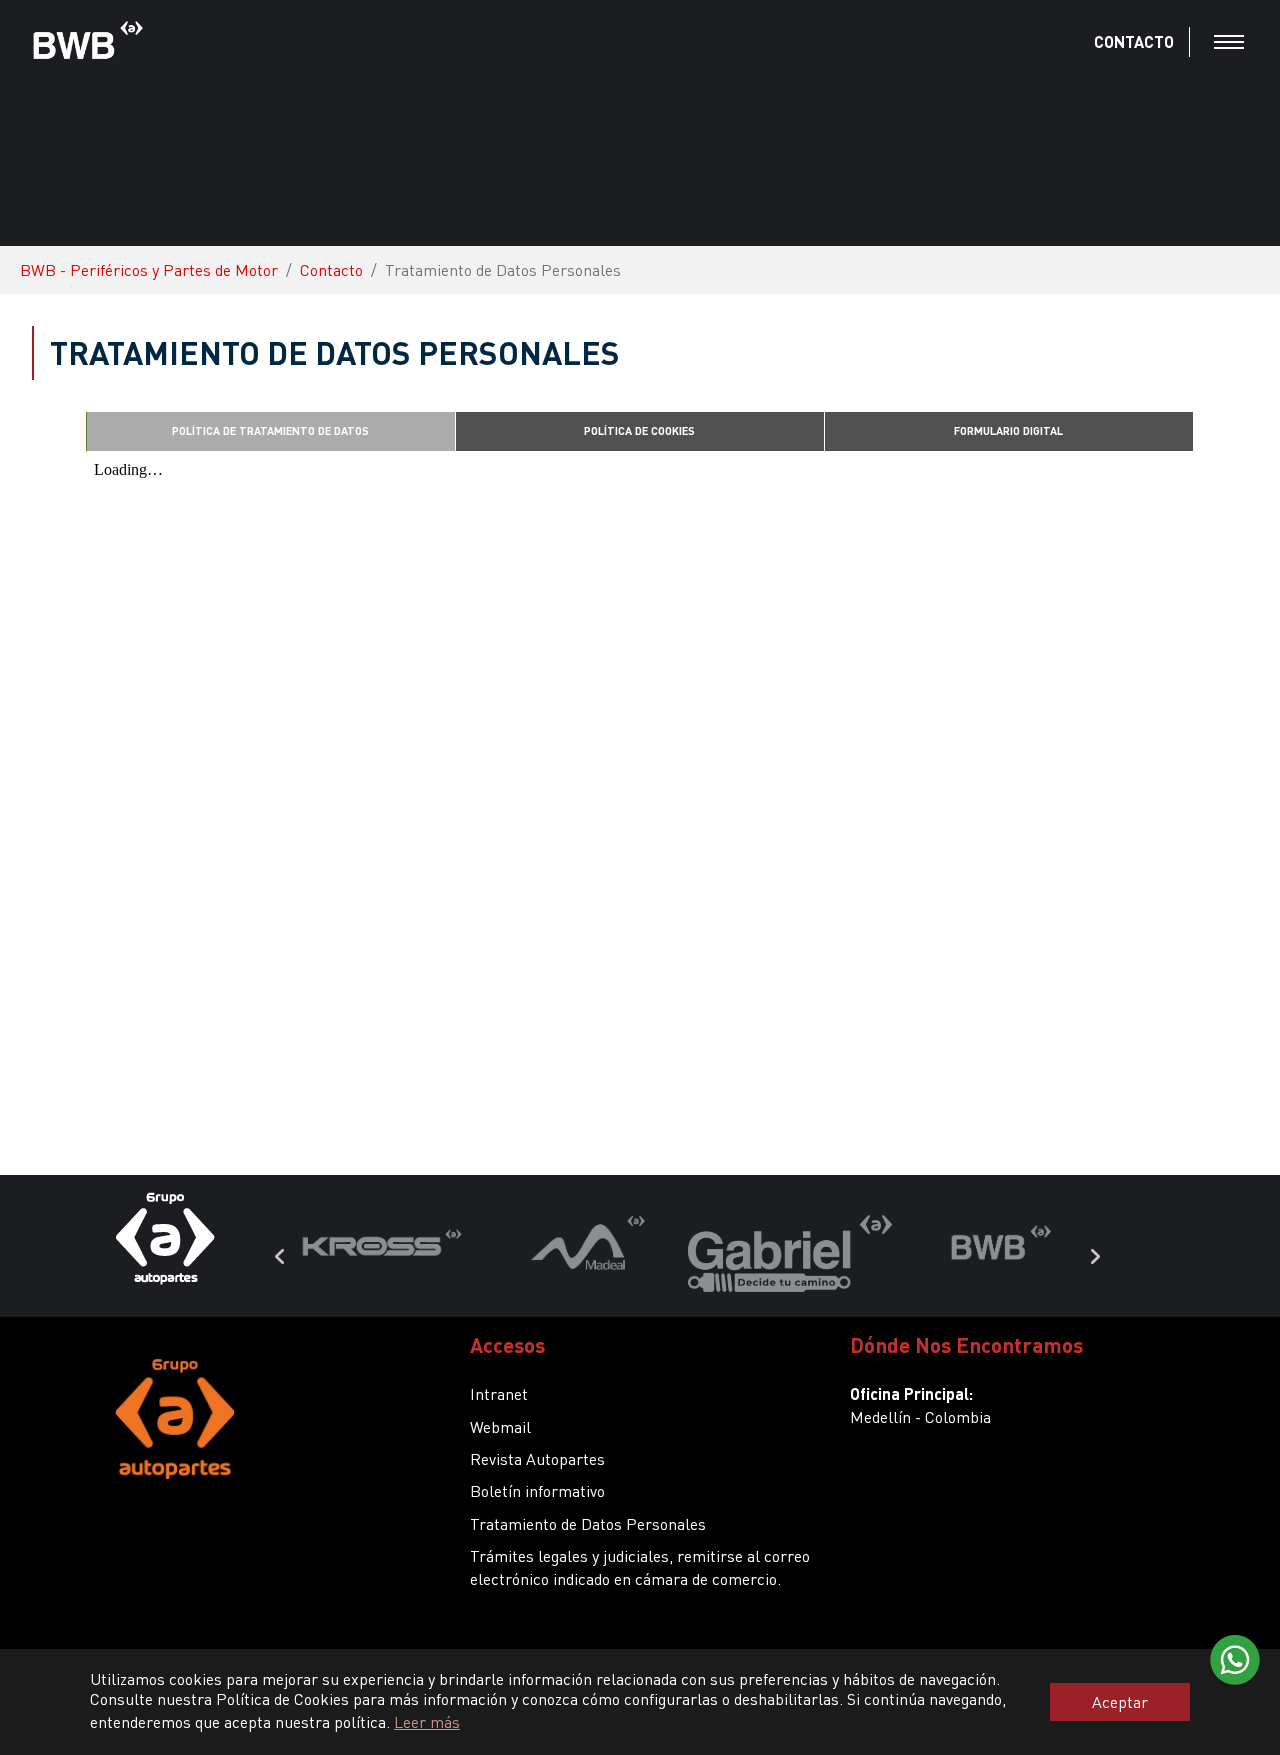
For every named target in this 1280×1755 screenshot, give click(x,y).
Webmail (500, 1426)
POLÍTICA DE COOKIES (639, 430)
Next (1095, 1257)
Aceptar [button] (1120, 1701)
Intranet (499, 1393)
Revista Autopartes (537, 1458)
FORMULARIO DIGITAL (1008, 430)
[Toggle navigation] (1229, 42)
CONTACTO (1134, 41)
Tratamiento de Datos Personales (588, 1523)
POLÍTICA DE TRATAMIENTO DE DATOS (270, 430)
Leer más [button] (427, 1721)
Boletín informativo (537, 1490)
